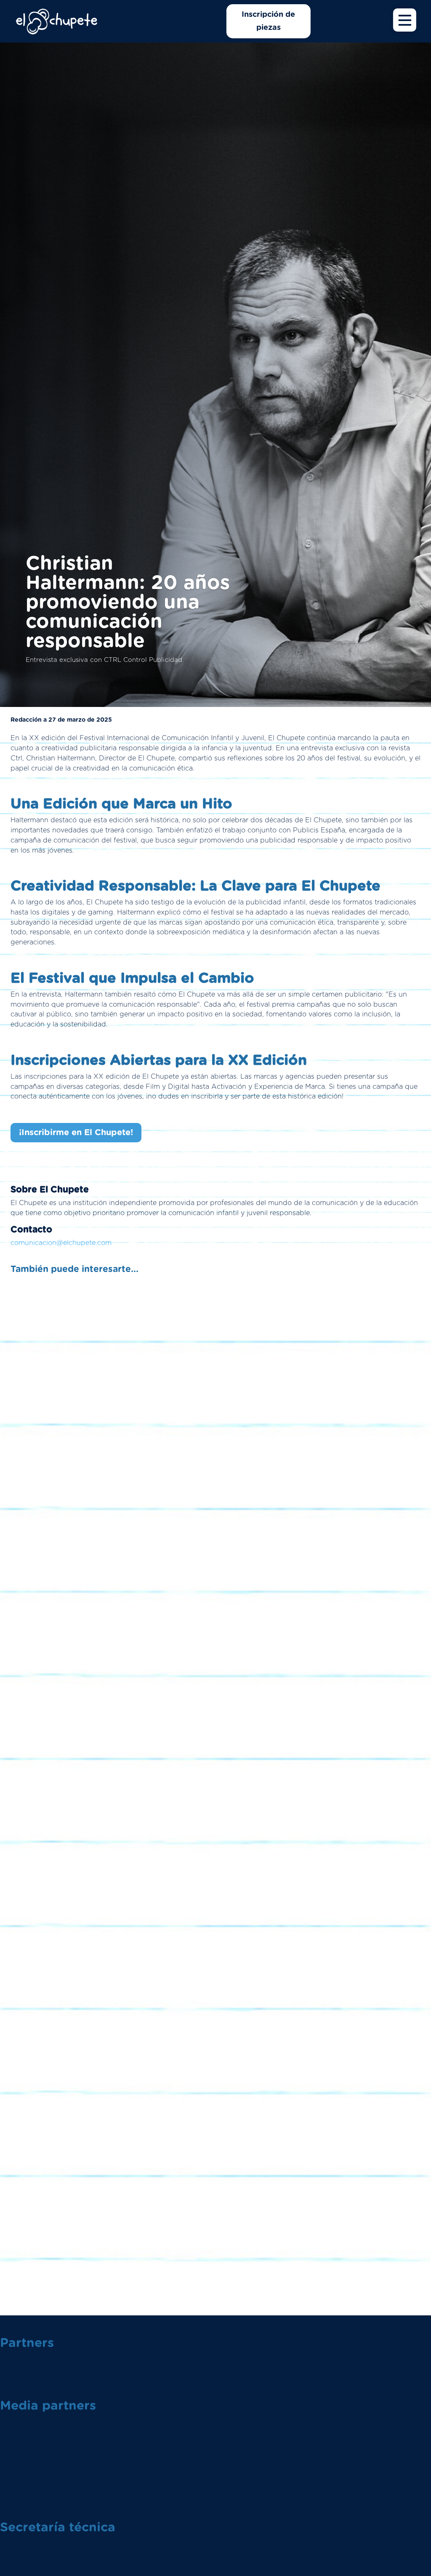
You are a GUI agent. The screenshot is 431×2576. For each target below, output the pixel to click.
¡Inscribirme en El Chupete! (76, 1133)
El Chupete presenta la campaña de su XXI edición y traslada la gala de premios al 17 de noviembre (215, 1563)
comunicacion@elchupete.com (61, 1243)
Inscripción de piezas (268, 21)
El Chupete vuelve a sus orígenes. (215, 1893)
